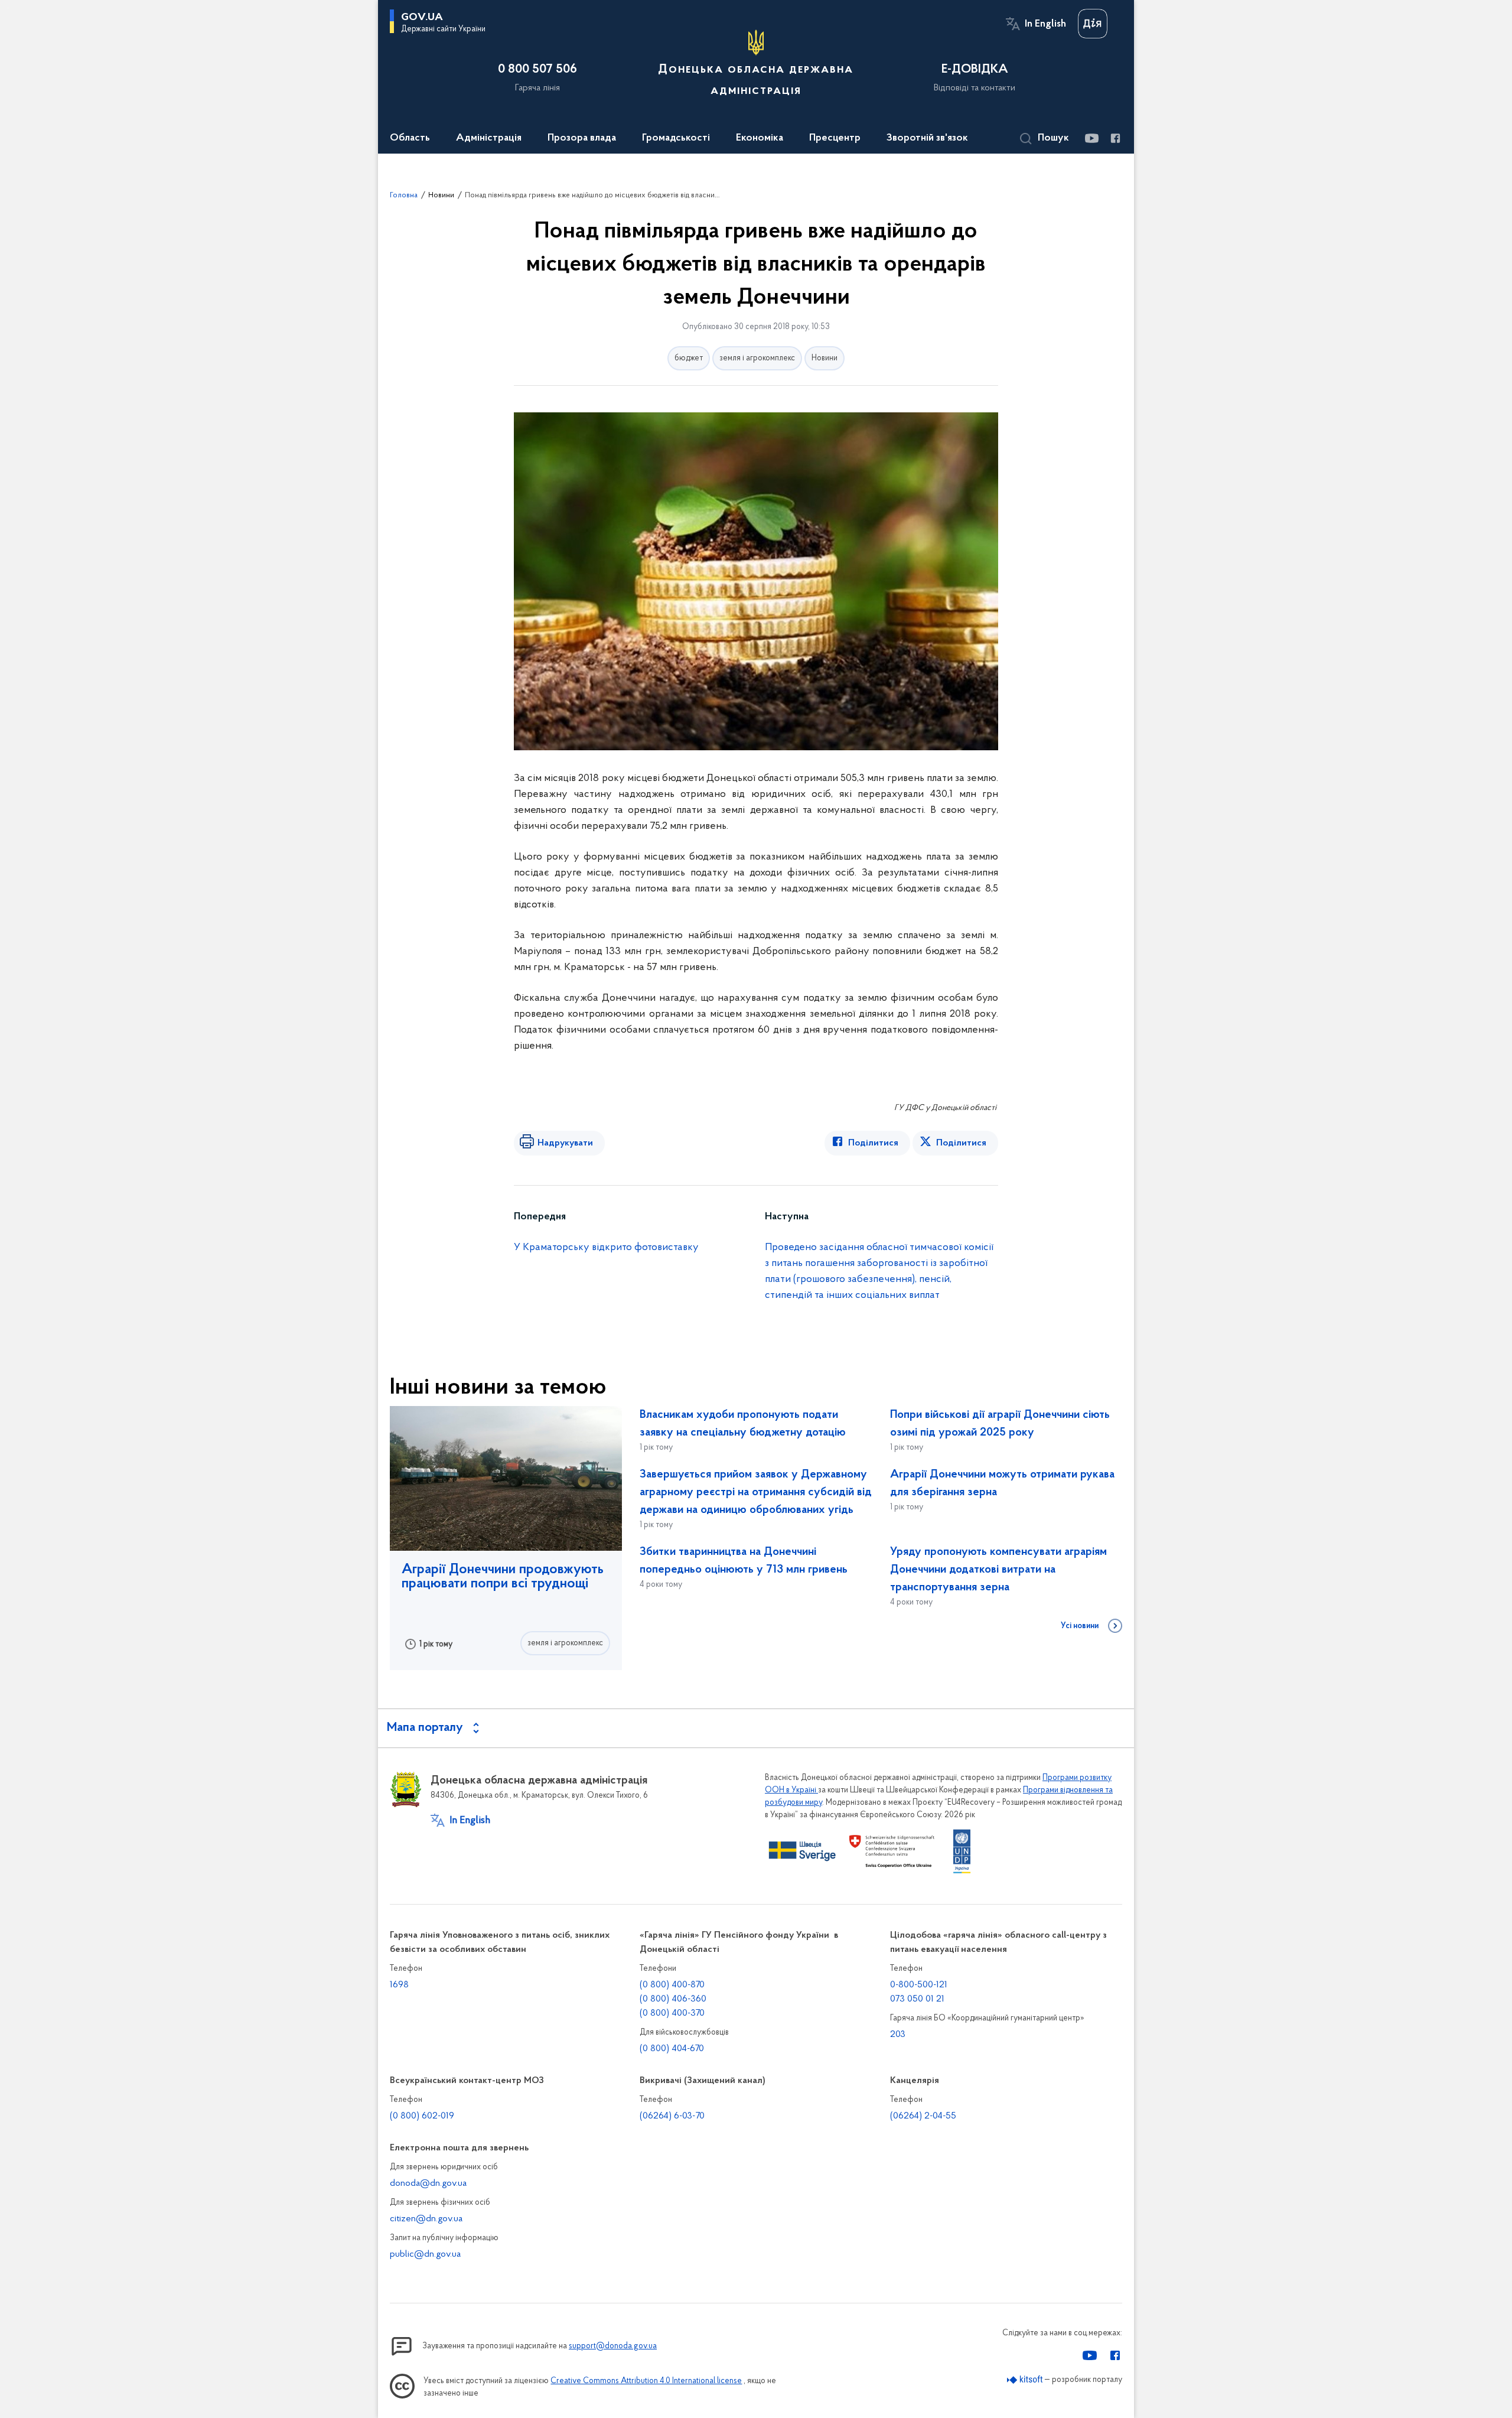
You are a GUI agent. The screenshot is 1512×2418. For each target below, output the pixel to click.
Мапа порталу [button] (425, 1728)
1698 (399, 1985)
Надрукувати (565, 1143)
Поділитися (873, 1143)
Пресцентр (835, 138)
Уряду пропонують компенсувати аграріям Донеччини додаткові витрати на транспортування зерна (998, 1570)
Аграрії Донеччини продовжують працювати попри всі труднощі (503, 1577)
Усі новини (1080, 1626)
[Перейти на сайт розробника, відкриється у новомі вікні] (1025, 2380)
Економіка (760, 138)
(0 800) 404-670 (672, 2049)
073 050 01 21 (917, 1999)
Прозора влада (582, 138)
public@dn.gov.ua (425, 2254)
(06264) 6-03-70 (672, 2116)
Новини (441, 195)
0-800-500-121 (919, 1985)
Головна (404, 195)
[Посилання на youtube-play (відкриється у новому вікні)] (1091, 138)
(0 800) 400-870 (672, 1985)
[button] (1045, 139)
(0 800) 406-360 (673, 1999)
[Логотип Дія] (1093, 24)
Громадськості (676, 138)
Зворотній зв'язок (927, 138)
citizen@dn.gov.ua (426, 2219)
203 (898, 2035)
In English (1045, 24)
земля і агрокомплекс (757, 358)
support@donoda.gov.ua (613, 2346)
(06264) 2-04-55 (923, 2116)
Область (410, 138)
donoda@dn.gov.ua (428, 2183)
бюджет (689, 358)
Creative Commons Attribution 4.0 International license (646, 2381)
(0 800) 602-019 (422, 2116)
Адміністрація (489, 138)
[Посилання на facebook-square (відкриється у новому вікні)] (1115, 138)
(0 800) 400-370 (672, 2013)
